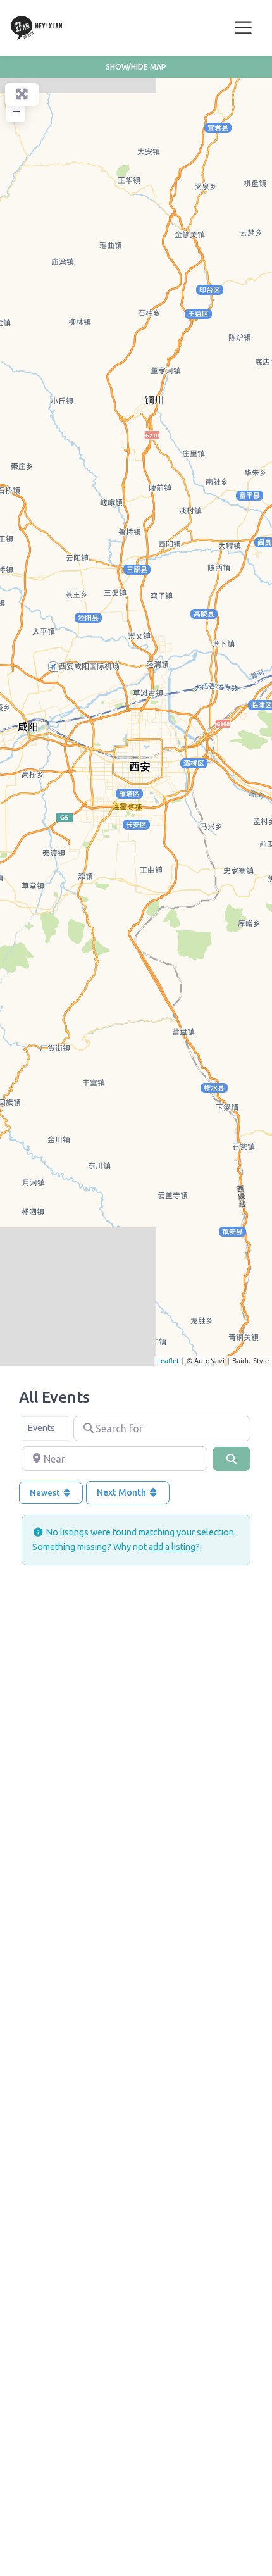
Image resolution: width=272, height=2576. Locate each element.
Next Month (122, 1492)
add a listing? (174, 1547)
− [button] (16, 111)
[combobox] (45, 1429)
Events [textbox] (41, 1428)
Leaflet (168, 1360)
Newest (46, 1492)
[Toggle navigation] (244, 28)
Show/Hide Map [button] (136, 67)
